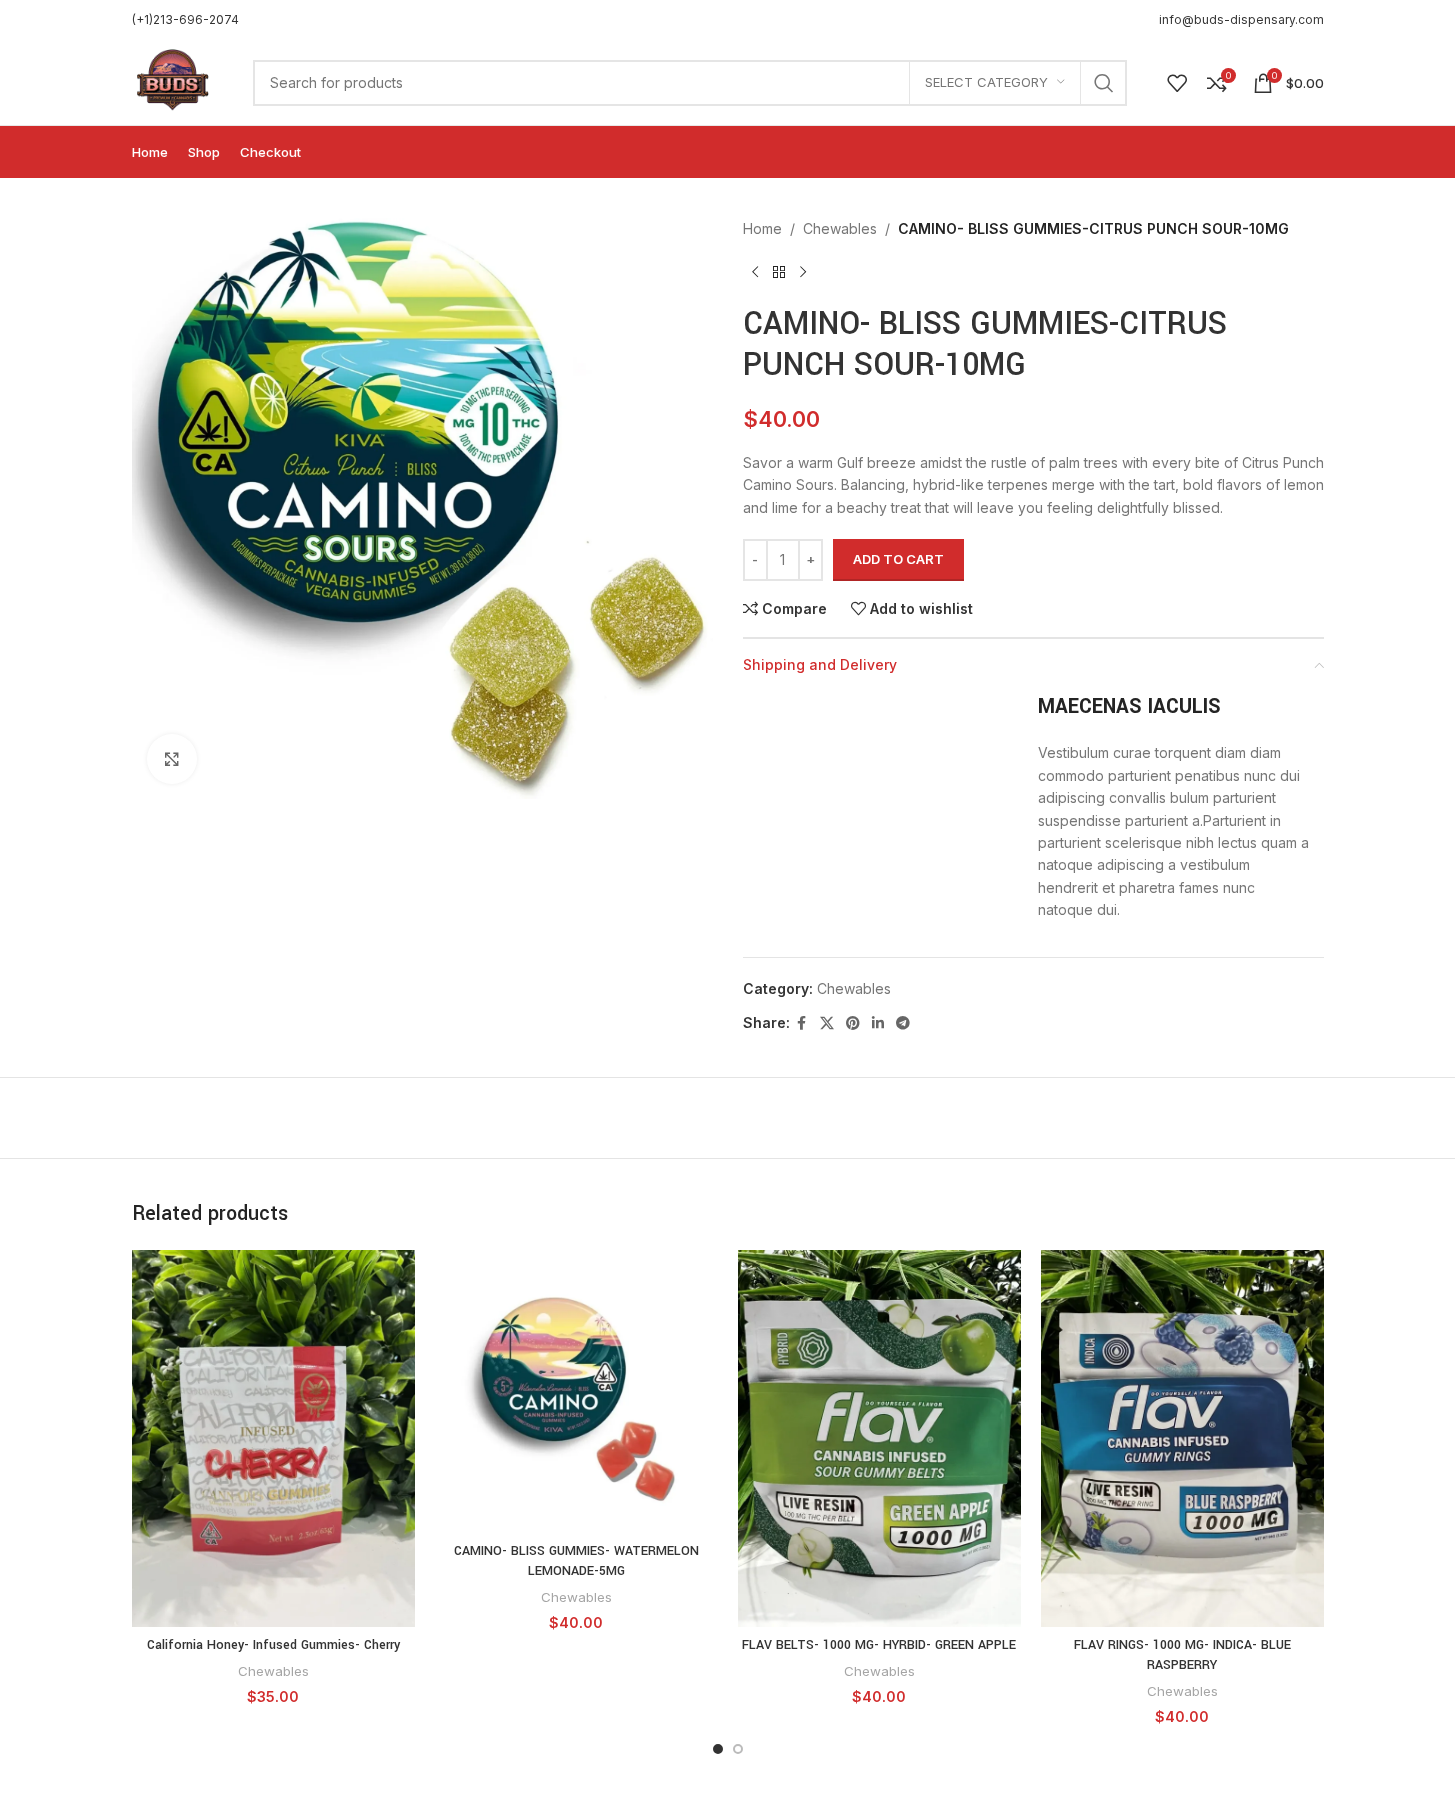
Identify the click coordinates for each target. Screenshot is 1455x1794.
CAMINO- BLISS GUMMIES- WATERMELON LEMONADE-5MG (576, 1561)
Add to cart (898, 559)
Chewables (840, 228)
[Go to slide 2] (738, 1749)
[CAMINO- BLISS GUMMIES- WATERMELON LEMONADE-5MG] (576, 1391)
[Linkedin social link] (878, 1023)
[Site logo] (173, 80)
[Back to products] (779, 272)
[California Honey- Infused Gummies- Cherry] (273, 1438)
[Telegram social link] (903, 1023)
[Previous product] (755, 272)
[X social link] (827, 1023)
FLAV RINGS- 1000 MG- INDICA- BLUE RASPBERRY (1182, 1655)
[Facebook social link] (802, 1023)
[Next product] (803, 272)
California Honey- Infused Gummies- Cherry (273, 1645)
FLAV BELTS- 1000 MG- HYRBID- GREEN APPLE (879, 1645)
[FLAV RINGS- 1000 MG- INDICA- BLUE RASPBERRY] (1182, 1438)
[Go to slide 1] (718, 1749)
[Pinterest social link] (853, 1023)
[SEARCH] (1104, 83)
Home (762, 228)
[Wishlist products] (1177, 83)
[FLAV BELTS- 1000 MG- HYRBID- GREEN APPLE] (879, 1438)
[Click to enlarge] (172, 759)
